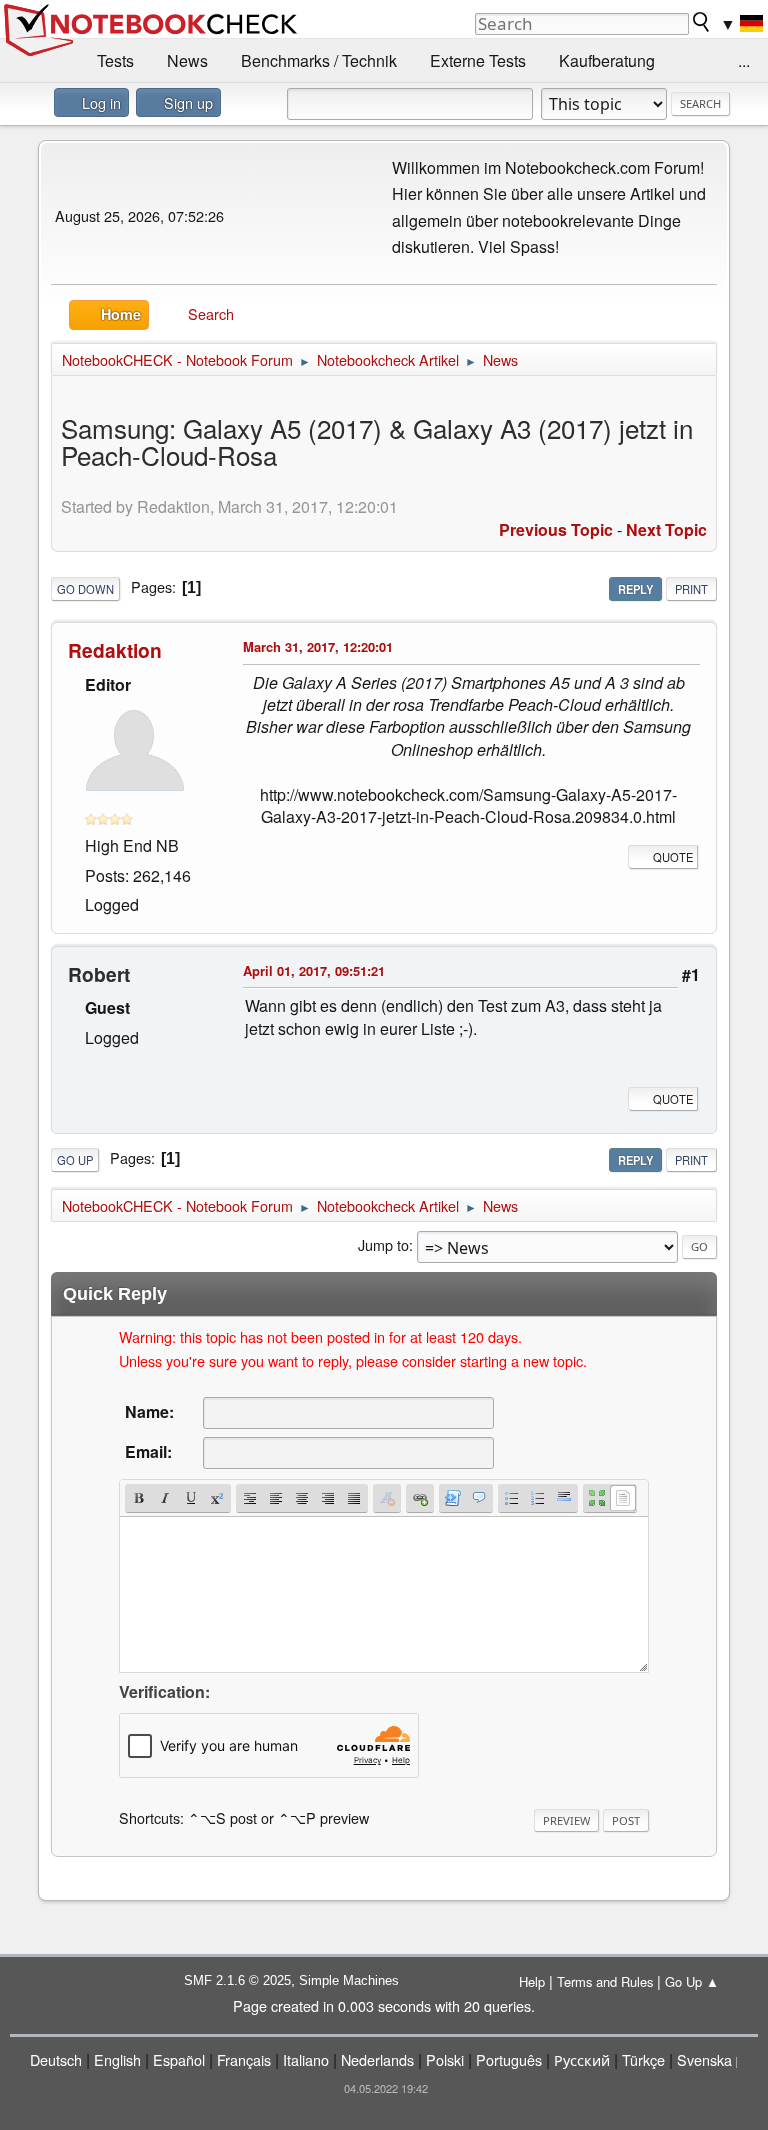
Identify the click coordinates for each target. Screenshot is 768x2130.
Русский (582, 2059)
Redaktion (115, 650)
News (187, 60)
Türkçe (643, 2059)
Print (691, 589)
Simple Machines (349, 1980)
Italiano (306, 2059)
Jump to (383, 1244)
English (117, 2059)
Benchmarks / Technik (319, 60)
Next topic (666, 529)
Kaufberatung (607, 60)
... (744, 60)
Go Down (85, 589)
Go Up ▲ (692, 1981)
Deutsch (56, 2059)
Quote (673, 857)
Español (179, 2059)
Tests (115, 60)
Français (244, 2059)
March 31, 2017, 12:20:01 (318, 646)
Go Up (75, 1160)
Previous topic (556, 529)
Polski (445, 2059)
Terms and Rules (605, 1981)
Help (532, 1981)
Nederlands (377, 2059)
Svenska (704, 2059)
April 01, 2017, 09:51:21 (314, 970)
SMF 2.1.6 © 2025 (237, 1980)
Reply (635, 589)
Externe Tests (478, 60)
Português (509, 2059)
